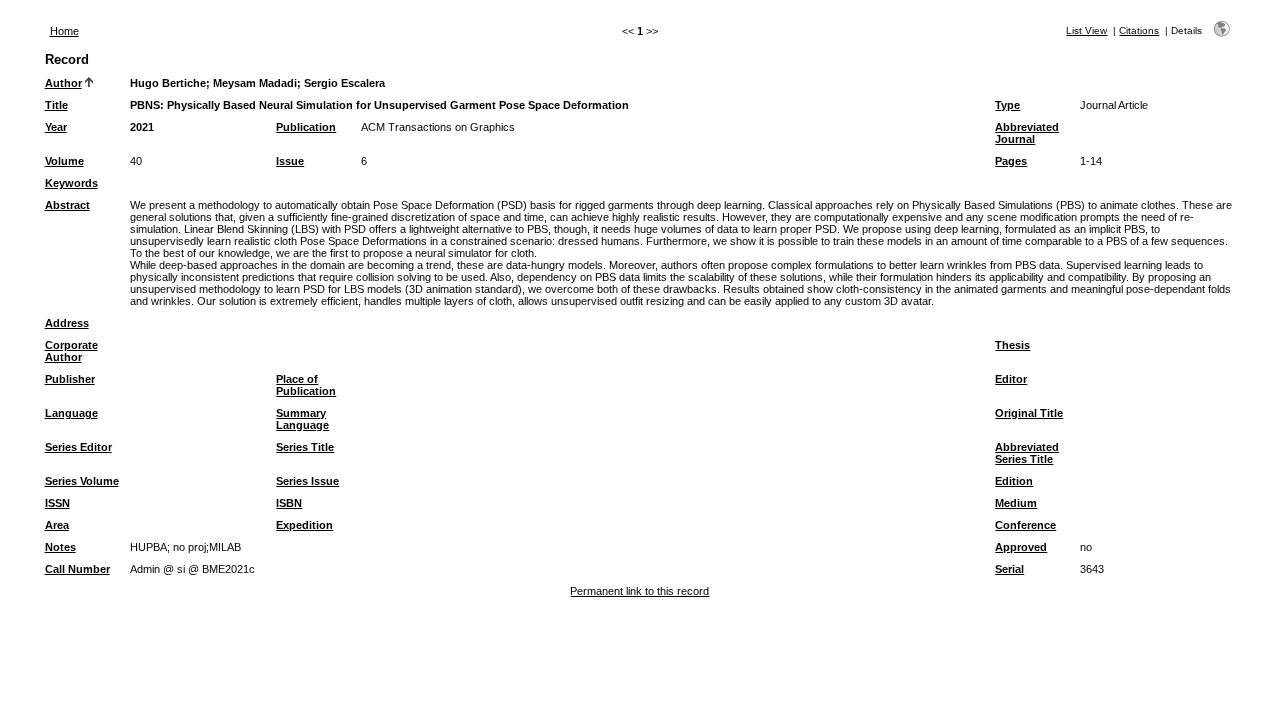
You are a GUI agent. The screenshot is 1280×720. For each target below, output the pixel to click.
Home (64, 31)
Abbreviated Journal (1027, 133)
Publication (306, 127)
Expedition (304, 525)
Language (71, 413)
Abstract (67, 205)
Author (63, 83)
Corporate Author (71, 351)
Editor (1011, 379)
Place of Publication (306, 385)
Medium (1016, 503)
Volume (64, 161)
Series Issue (307, 481)
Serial (1009, 569)
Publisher (70, 379)
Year (56, 127)
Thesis (1012, 345)
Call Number (77, 569)
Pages (1011, 161)
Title (56, 105)
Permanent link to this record (639, 591)
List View (1086, 30)
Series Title (305, 447)
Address (67, 323)
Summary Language (302, 419)
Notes (60, 547)
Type (1007, 105)
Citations (1139, 30)
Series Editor (78, 447)
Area (57, 525)
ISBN (289, 503)
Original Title (1029, 413)
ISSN (57, 503)
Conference (1025, 525)
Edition (1014, 481)
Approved (1021, 547)
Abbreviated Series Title (1027, 453)
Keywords (71, 183)
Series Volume (82, 481)
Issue (290, 161)
